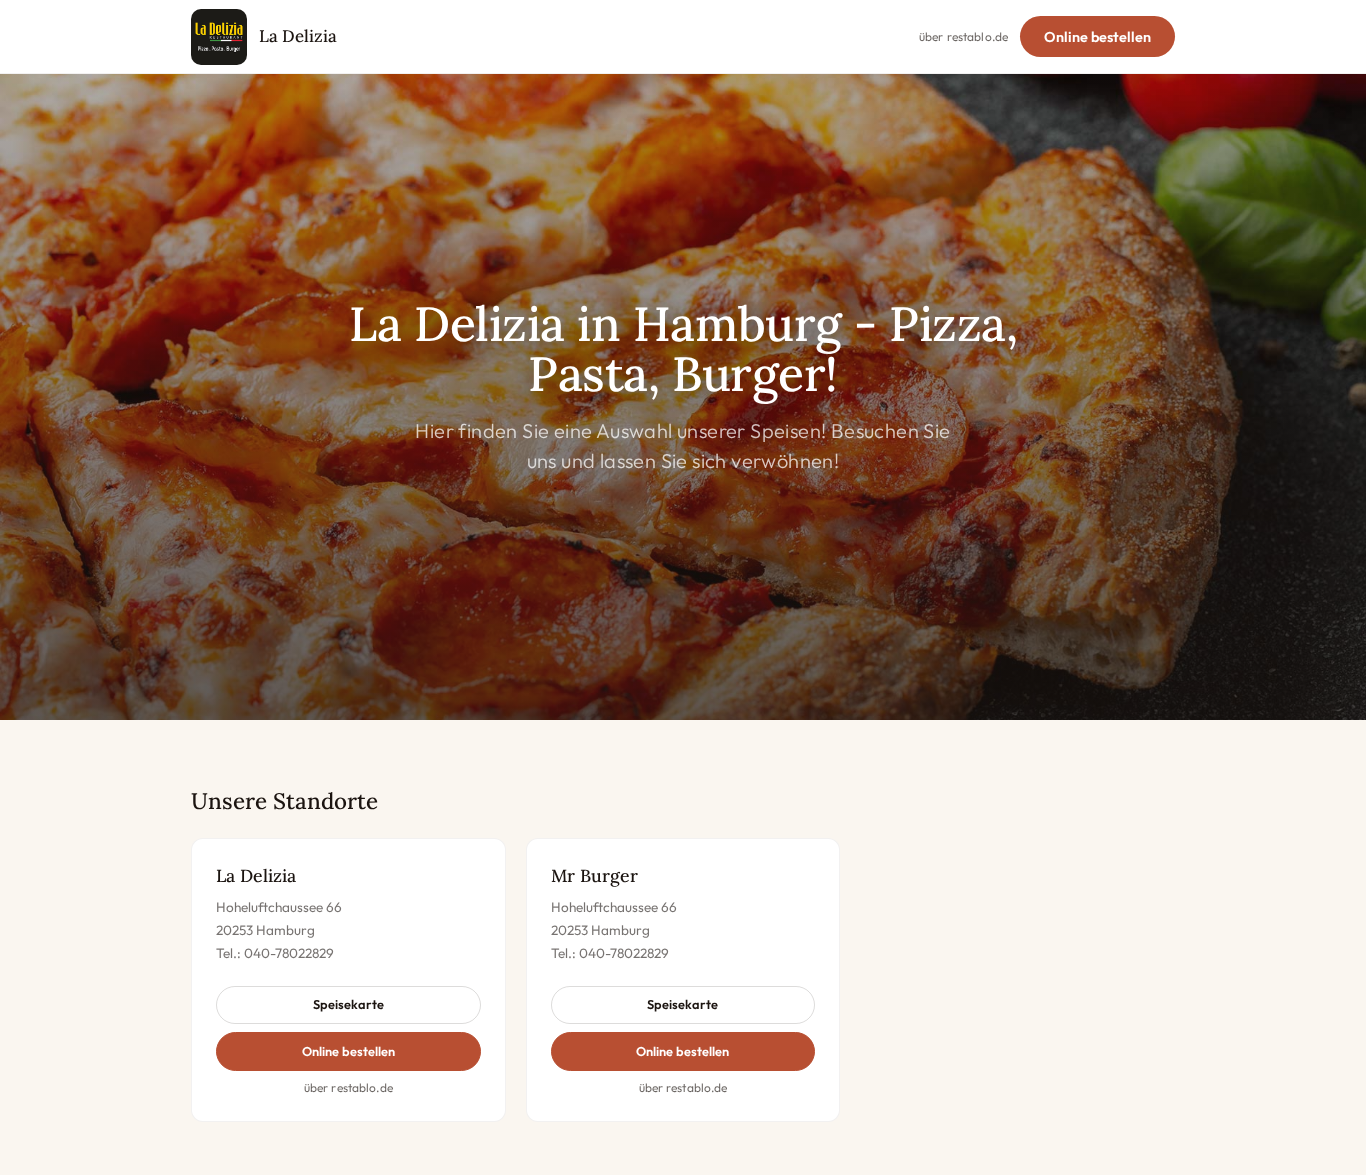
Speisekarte (348, 1004)
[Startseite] (219, 37)
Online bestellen (1097, 37)
